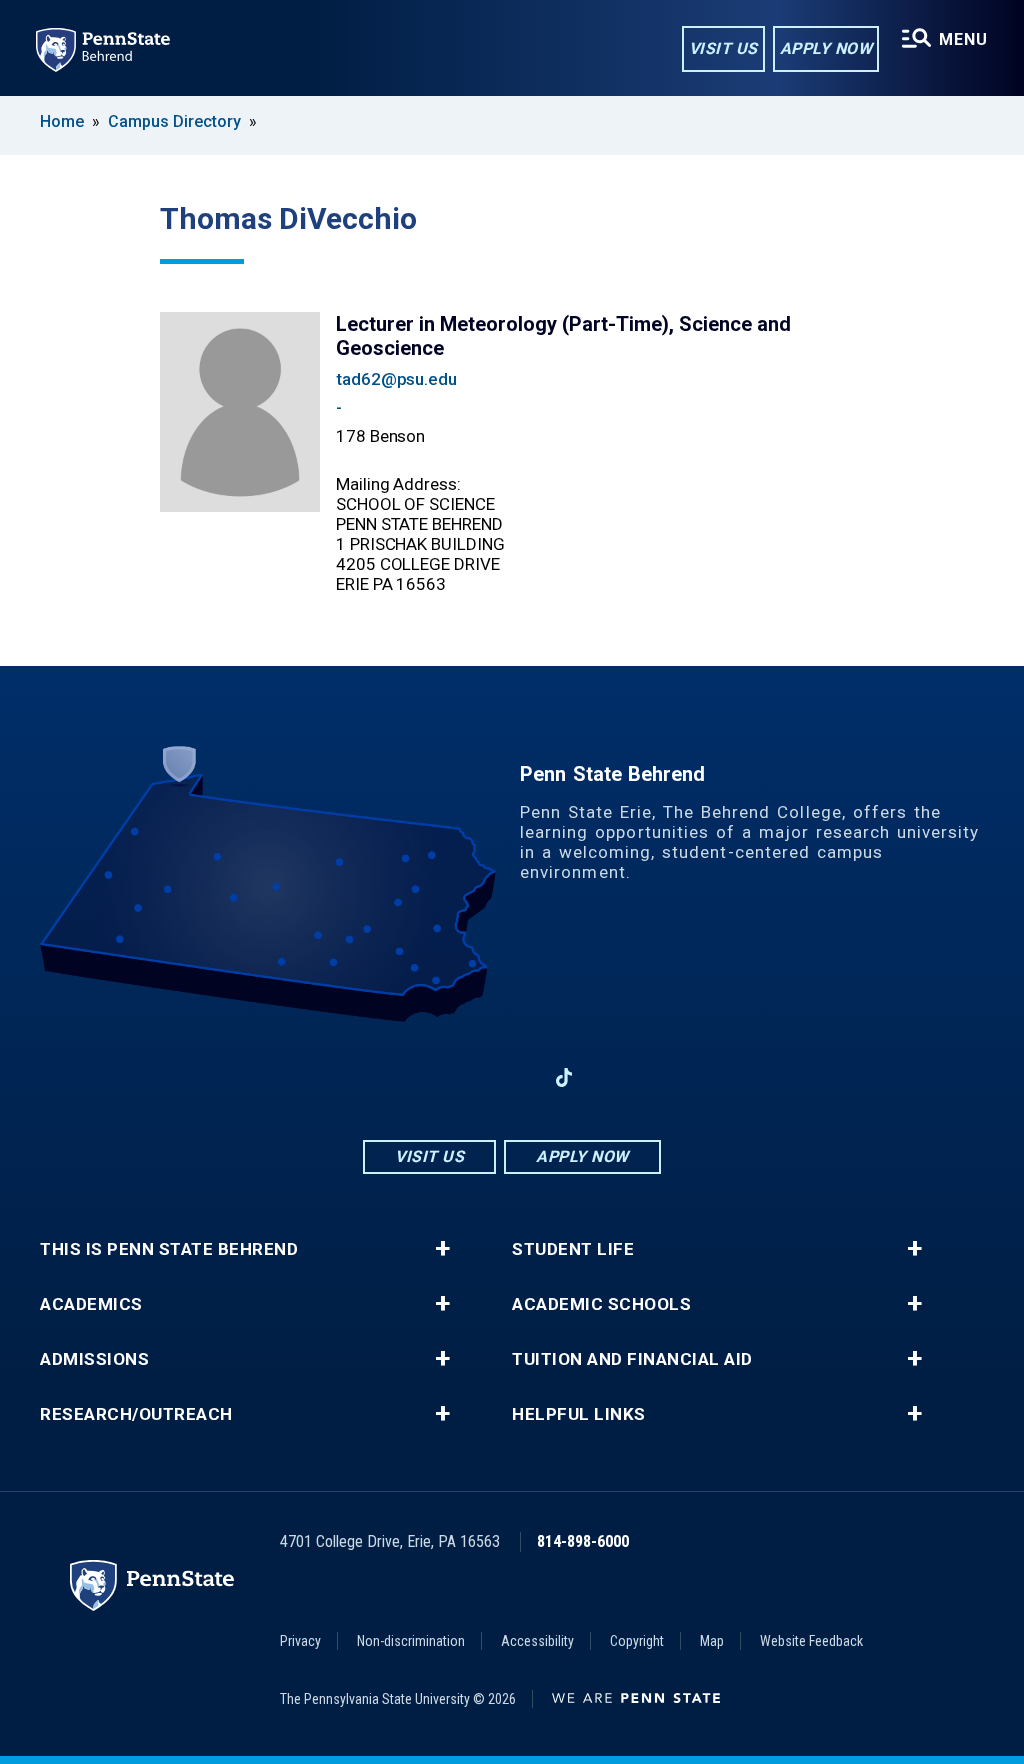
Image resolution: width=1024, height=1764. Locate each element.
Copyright (637, 1641)
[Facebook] (408, 1077)
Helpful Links (579, 1414)
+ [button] (442, 1249)
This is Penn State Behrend (169, 1249)
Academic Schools (601, 1304)
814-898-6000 (583, 1541)
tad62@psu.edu (396, 379)
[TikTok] (564, 1077)
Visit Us (723, 48)
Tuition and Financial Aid (632, 1359)
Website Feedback (811, 1641)
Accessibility (537, 1641)
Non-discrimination (411, 1641)
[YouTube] (616, 1077)
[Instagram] (460, 1077)
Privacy (300, 1641)
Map (712, 1641)
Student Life (573, 1249)
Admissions (94, 1359)
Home (62, 121)
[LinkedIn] (512, 1077)
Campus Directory (174, 121)
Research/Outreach (136, 1414)
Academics (91, 1304)
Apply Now (826, 48)
